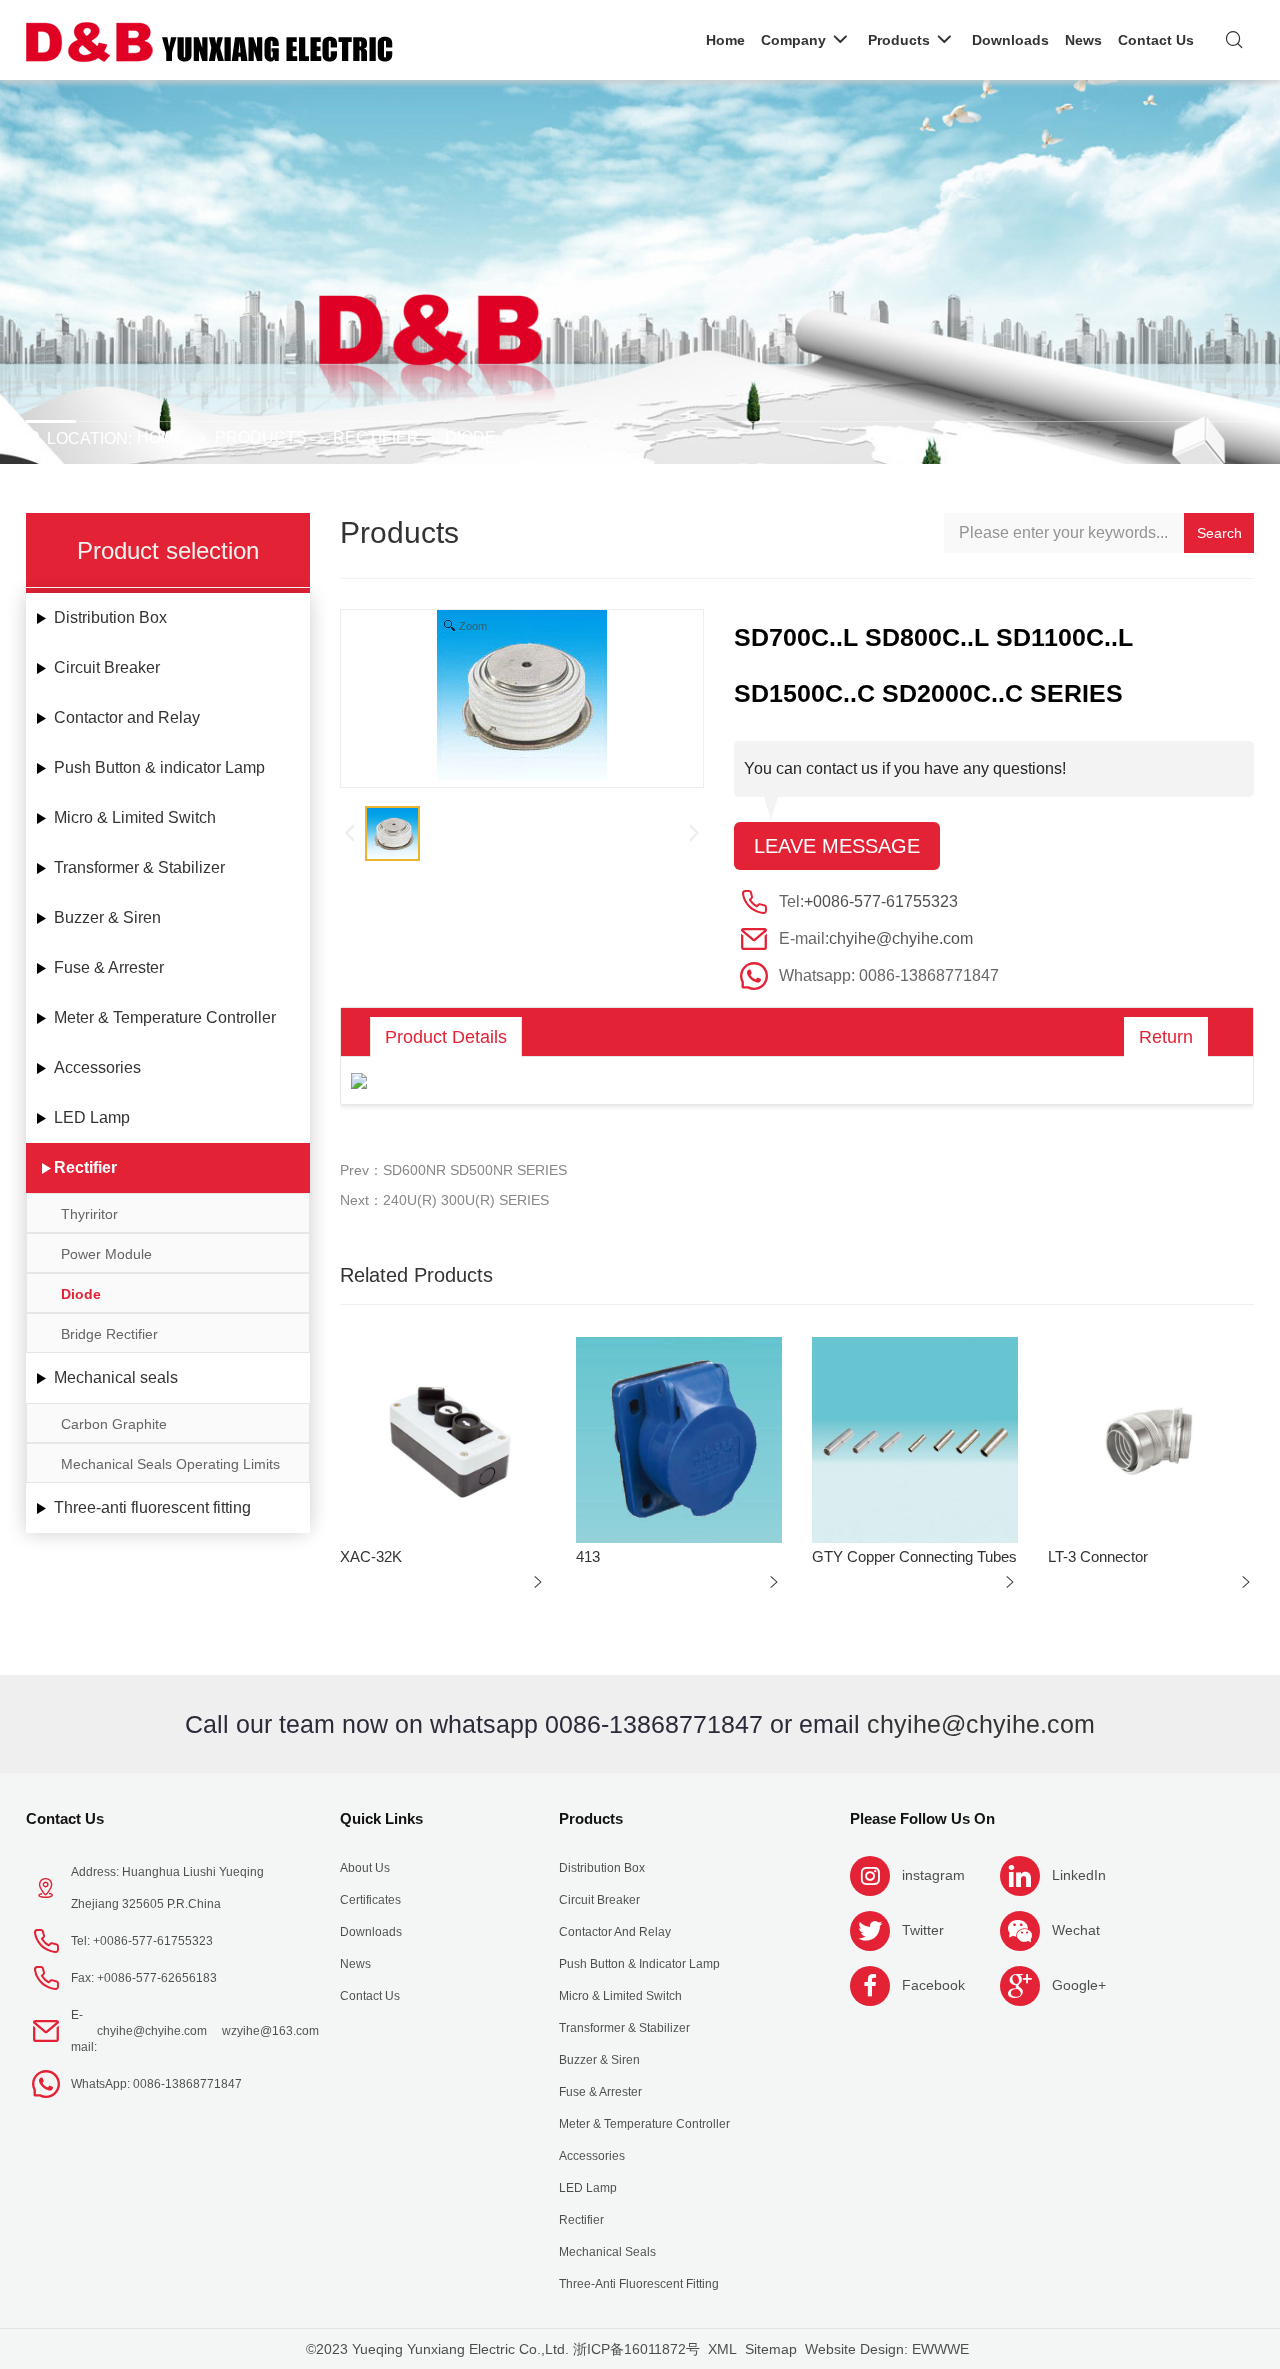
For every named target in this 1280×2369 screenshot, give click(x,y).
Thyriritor (89, 1214)
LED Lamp (92, 1117)
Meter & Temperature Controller (165, 1017)
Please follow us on (922, 1818)
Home (161, 437)
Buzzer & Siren (107, 917)
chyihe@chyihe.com (901, 938)
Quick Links (381, 1818)
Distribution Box (110, 617)
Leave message (837, 846)
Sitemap (771, 2349)
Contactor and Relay (127, 717)
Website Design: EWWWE (887, 2349)
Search (1219, 533)
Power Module (106, 1254)
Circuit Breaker (107, 667)
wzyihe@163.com (270, 2031)
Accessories (97, 1067)
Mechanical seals (116, 1377)
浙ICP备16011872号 (636, 2349)
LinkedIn (1079, 1875)
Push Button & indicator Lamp (159, 767)
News (355, 1964)
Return (1166, 1037)
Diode (470, 437)
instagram (933, 1875)
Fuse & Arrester (109, 967)
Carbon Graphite (114, 1424)
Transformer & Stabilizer (139, 867)
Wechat (1076, 1930)
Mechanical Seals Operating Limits (170, 1464)
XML (722, 2349)
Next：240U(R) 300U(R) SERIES (444, 1200)
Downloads (371, 1932)
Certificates (370, 1900)
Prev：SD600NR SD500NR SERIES (453, 1170)
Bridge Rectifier (109, 1334)
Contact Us (65, 1818)
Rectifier (376, 437)
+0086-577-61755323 (881, 901)
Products (261, 437)
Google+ (1079, 1985)
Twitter (923, 1930)
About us (365, 1868)
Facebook (933, 1985)
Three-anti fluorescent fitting (152, 1507)
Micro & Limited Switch (135, 817)
